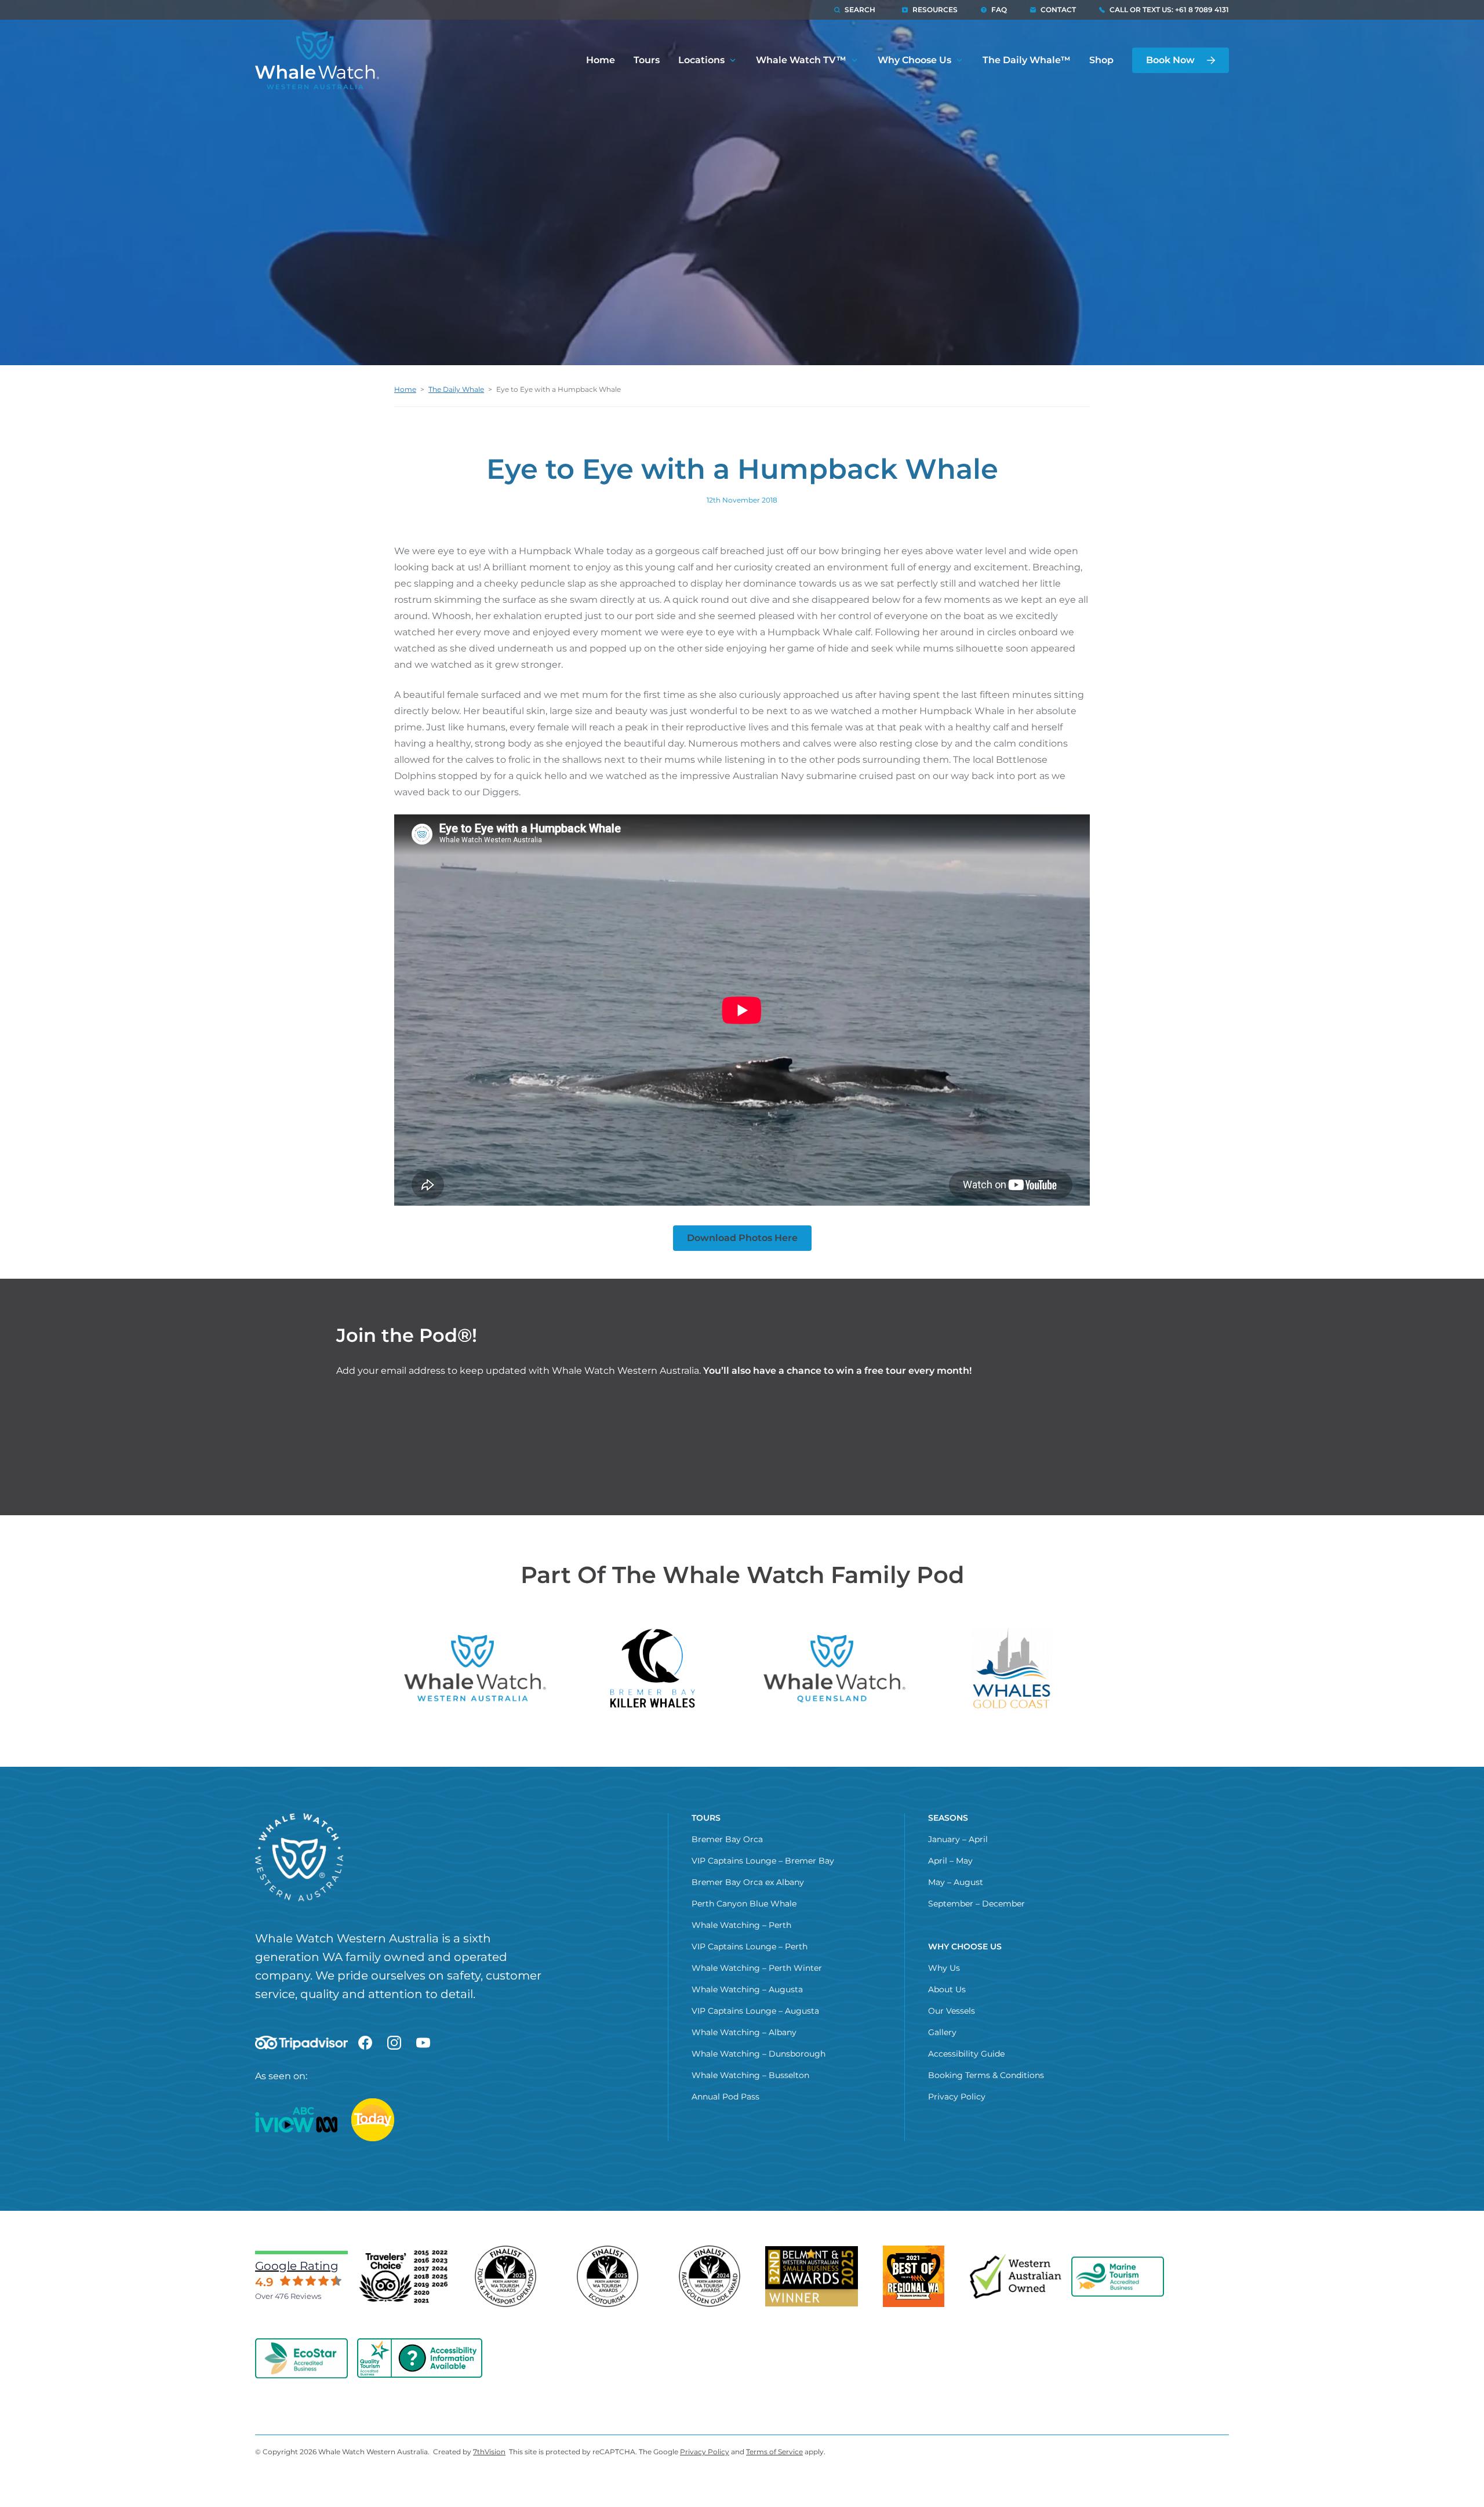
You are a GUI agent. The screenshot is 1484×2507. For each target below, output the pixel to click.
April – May (950, 1861)
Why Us (944, 1968)
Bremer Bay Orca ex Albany (748, 1882)
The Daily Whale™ (1027, 60)
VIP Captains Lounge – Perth (750, 1946)
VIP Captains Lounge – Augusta (755, 2011)
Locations (701, 60)
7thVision (489, 2452)
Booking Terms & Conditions (986, 2075)
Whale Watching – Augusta (747, 1989)
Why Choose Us (914, 60)
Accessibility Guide (966, 2054)
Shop (1101, 60)
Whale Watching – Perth (741, 1925)
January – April (958, 1839)
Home (601, 60)
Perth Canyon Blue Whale (744, 1904)
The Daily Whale (456, 389)
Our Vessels (952, 2011)
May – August (956, 1882)
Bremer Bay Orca (727, 1839)
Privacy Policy (957, 2097)
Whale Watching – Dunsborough (759, 2054)
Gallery (942, 2032)
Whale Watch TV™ (801, 60)
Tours (647, 60)
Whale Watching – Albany (744, 2032)
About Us (947, 1989)
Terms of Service (774, 2452)
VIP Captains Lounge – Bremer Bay (763, 1861)
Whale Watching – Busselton (750, 2075)
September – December (976, 1904)
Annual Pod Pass (725, 2097)
